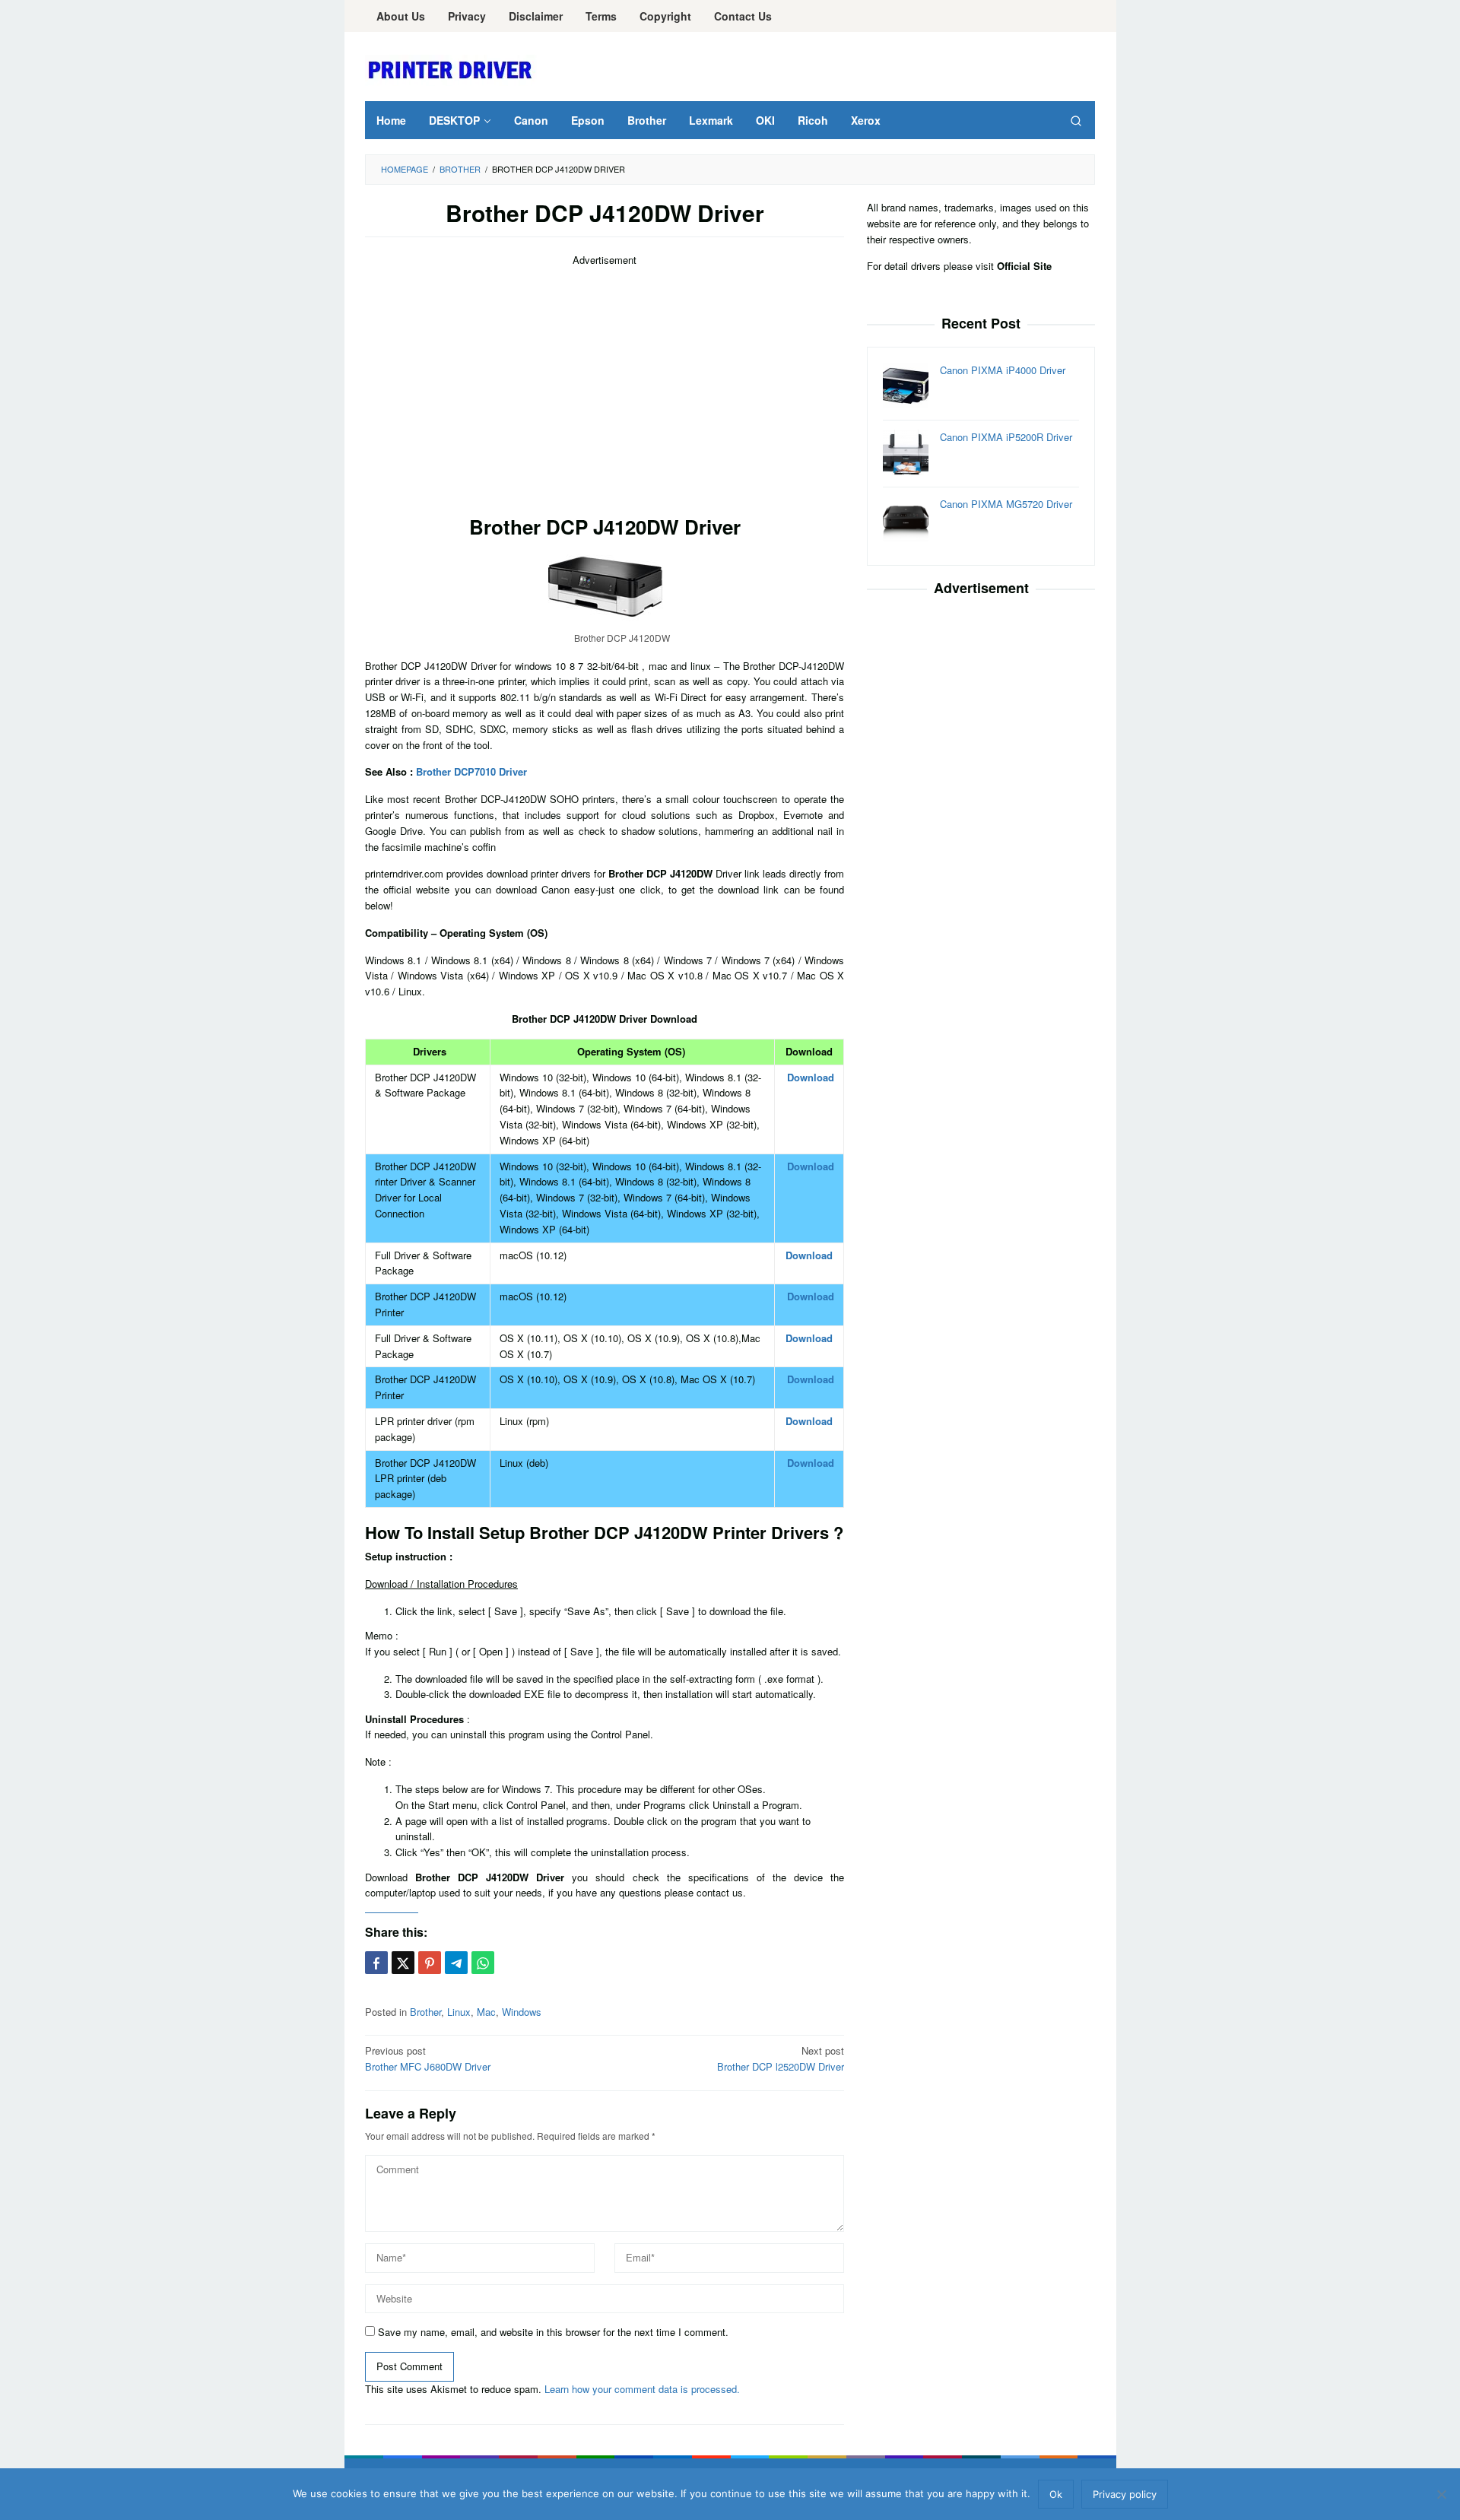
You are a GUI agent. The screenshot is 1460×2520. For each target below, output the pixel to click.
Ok (1056, 2494)
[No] (1441, 2494)
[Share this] (376, 1963)
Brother (425, 2012)
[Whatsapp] (483, 1963)
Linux (459, 2012)
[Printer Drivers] (452, 69)
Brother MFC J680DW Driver (428, 2058)
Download (811, 1077)
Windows (522, 2012)
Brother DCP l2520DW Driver (781, 2058)
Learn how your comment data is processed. (642, 2389)
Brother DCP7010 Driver (471, 771)
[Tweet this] (403, 1963)
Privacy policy (1125, 2494)
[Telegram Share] (456, 1963)
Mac (486, 2012)
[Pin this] (430, 1963)
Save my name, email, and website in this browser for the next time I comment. (553, 2332)
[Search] (1076, 120)
